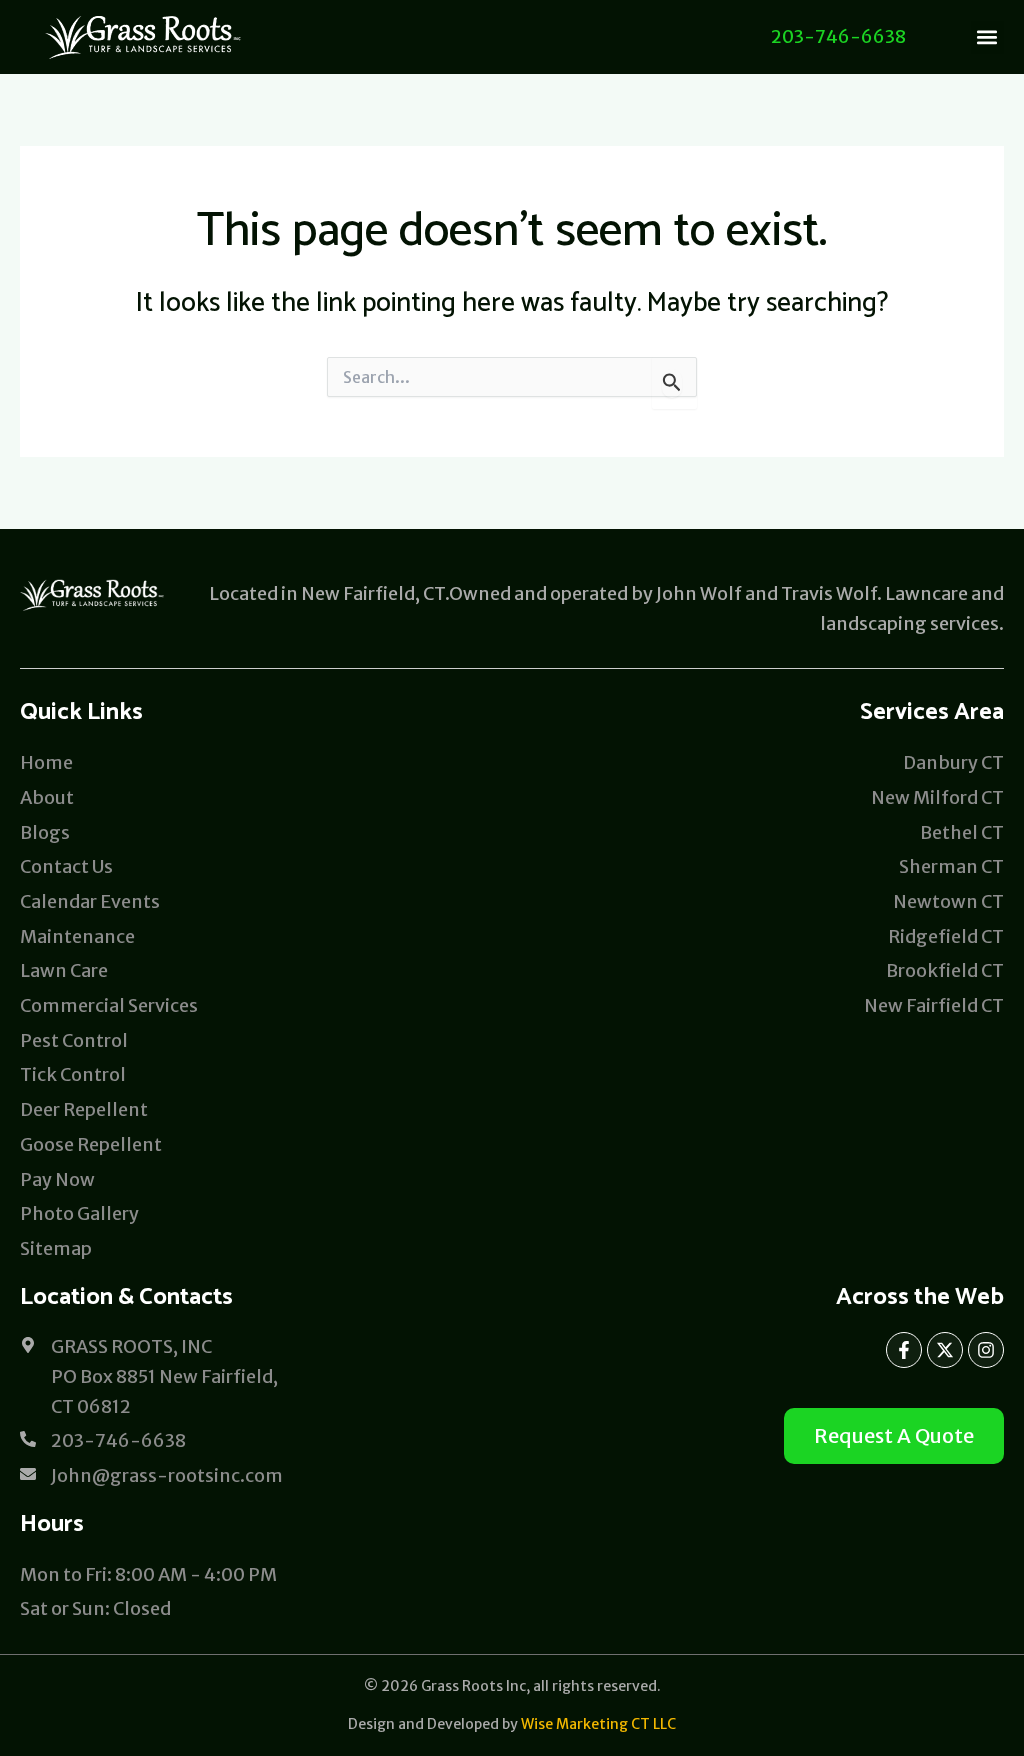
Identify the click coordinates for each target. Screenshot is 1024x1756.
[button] (987, 37)
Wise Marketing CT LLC (598, 1724)
